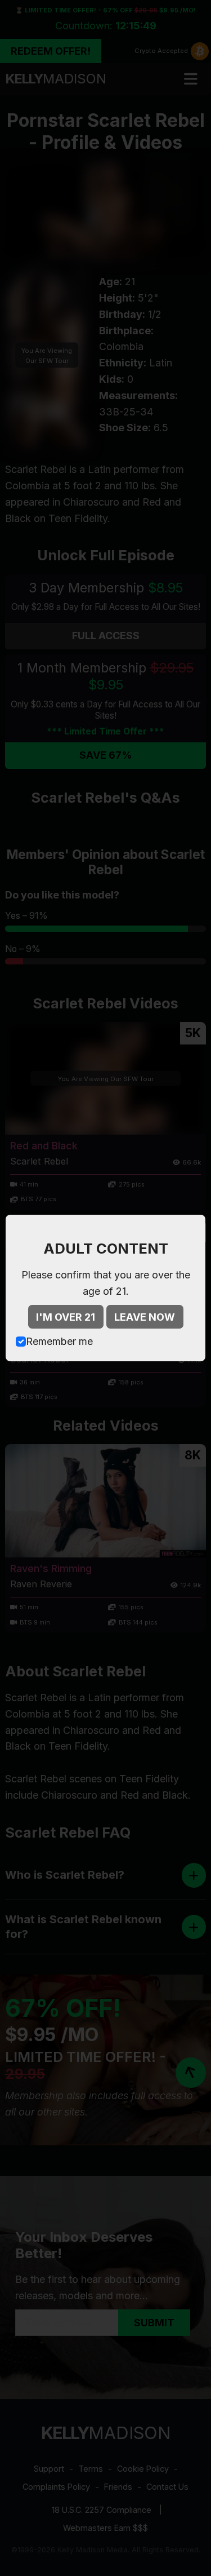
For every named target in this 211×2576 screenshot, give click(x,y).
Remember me (59, 1341)
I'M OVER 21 (66, 1317)
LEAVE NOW (145, 1317)
